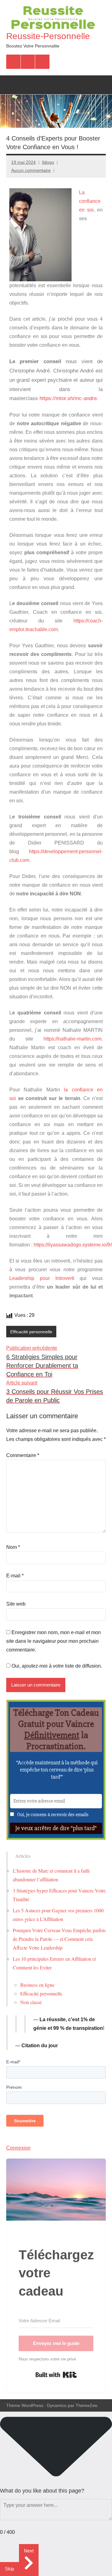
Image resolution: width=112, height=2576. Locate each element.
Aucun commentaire (31, 170)
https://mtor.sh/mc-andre (68, 398)
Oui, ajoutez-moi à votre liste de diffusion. (56, 1666)
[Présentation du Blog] (28, 62)
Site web (16, 1604)
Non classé (31, 2002)
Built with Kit (56, 2375)
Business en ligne (37, 1985)
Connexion (18, 2148)
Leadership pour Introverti (42, 1278)
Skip (9, 2569)
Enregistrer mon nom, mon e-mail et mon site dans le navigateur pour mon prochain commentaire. (54, 1641)
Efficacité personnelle (31, 1332)
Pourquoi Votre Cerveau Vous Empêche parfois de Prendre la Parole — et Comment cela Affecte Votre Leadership (59, 1939)
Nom (13, 1547)
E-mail (15, 1576)
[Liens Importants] (42, 62)
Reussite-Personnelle (48, 36)
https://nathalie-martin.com (72, 1039)
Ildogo (48, 162)
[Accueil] (13, 62)
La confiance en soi (90, 201)
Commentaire (23, 1455)
